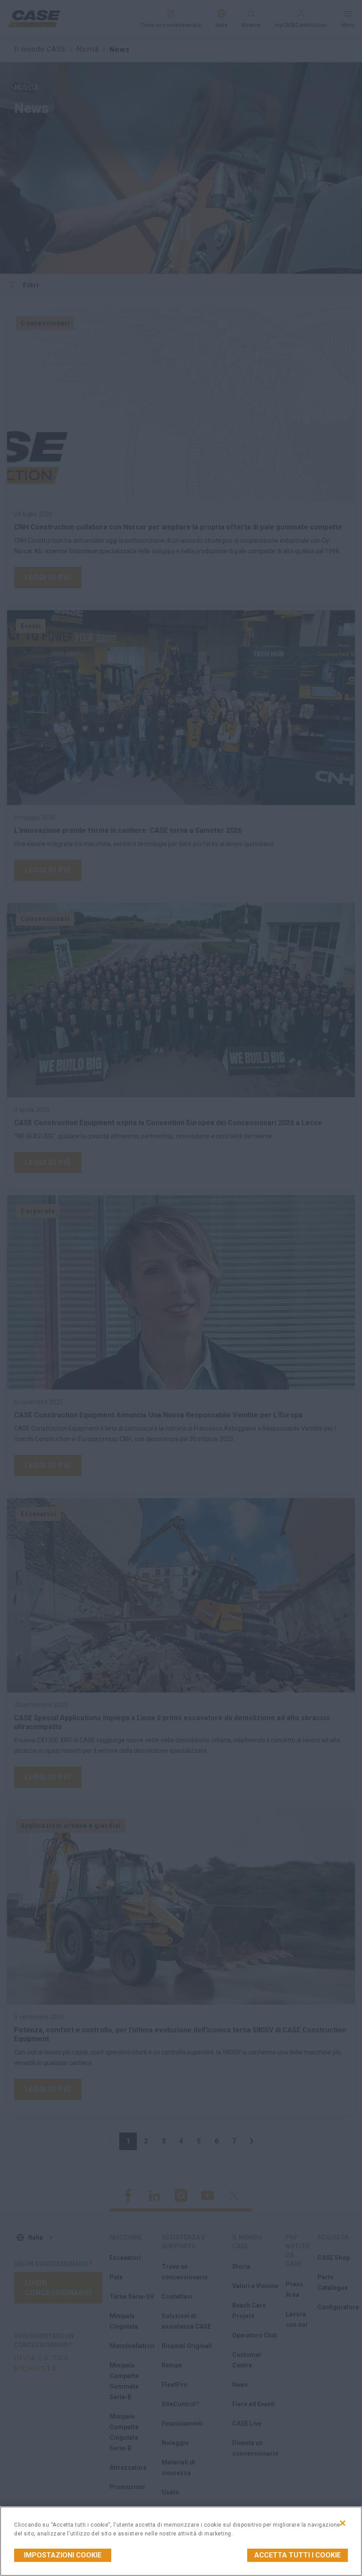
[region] (181, 2541)
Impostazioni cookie (63, 2555)
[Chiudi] (343, 2523)
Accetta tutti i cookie (298, 2555)
